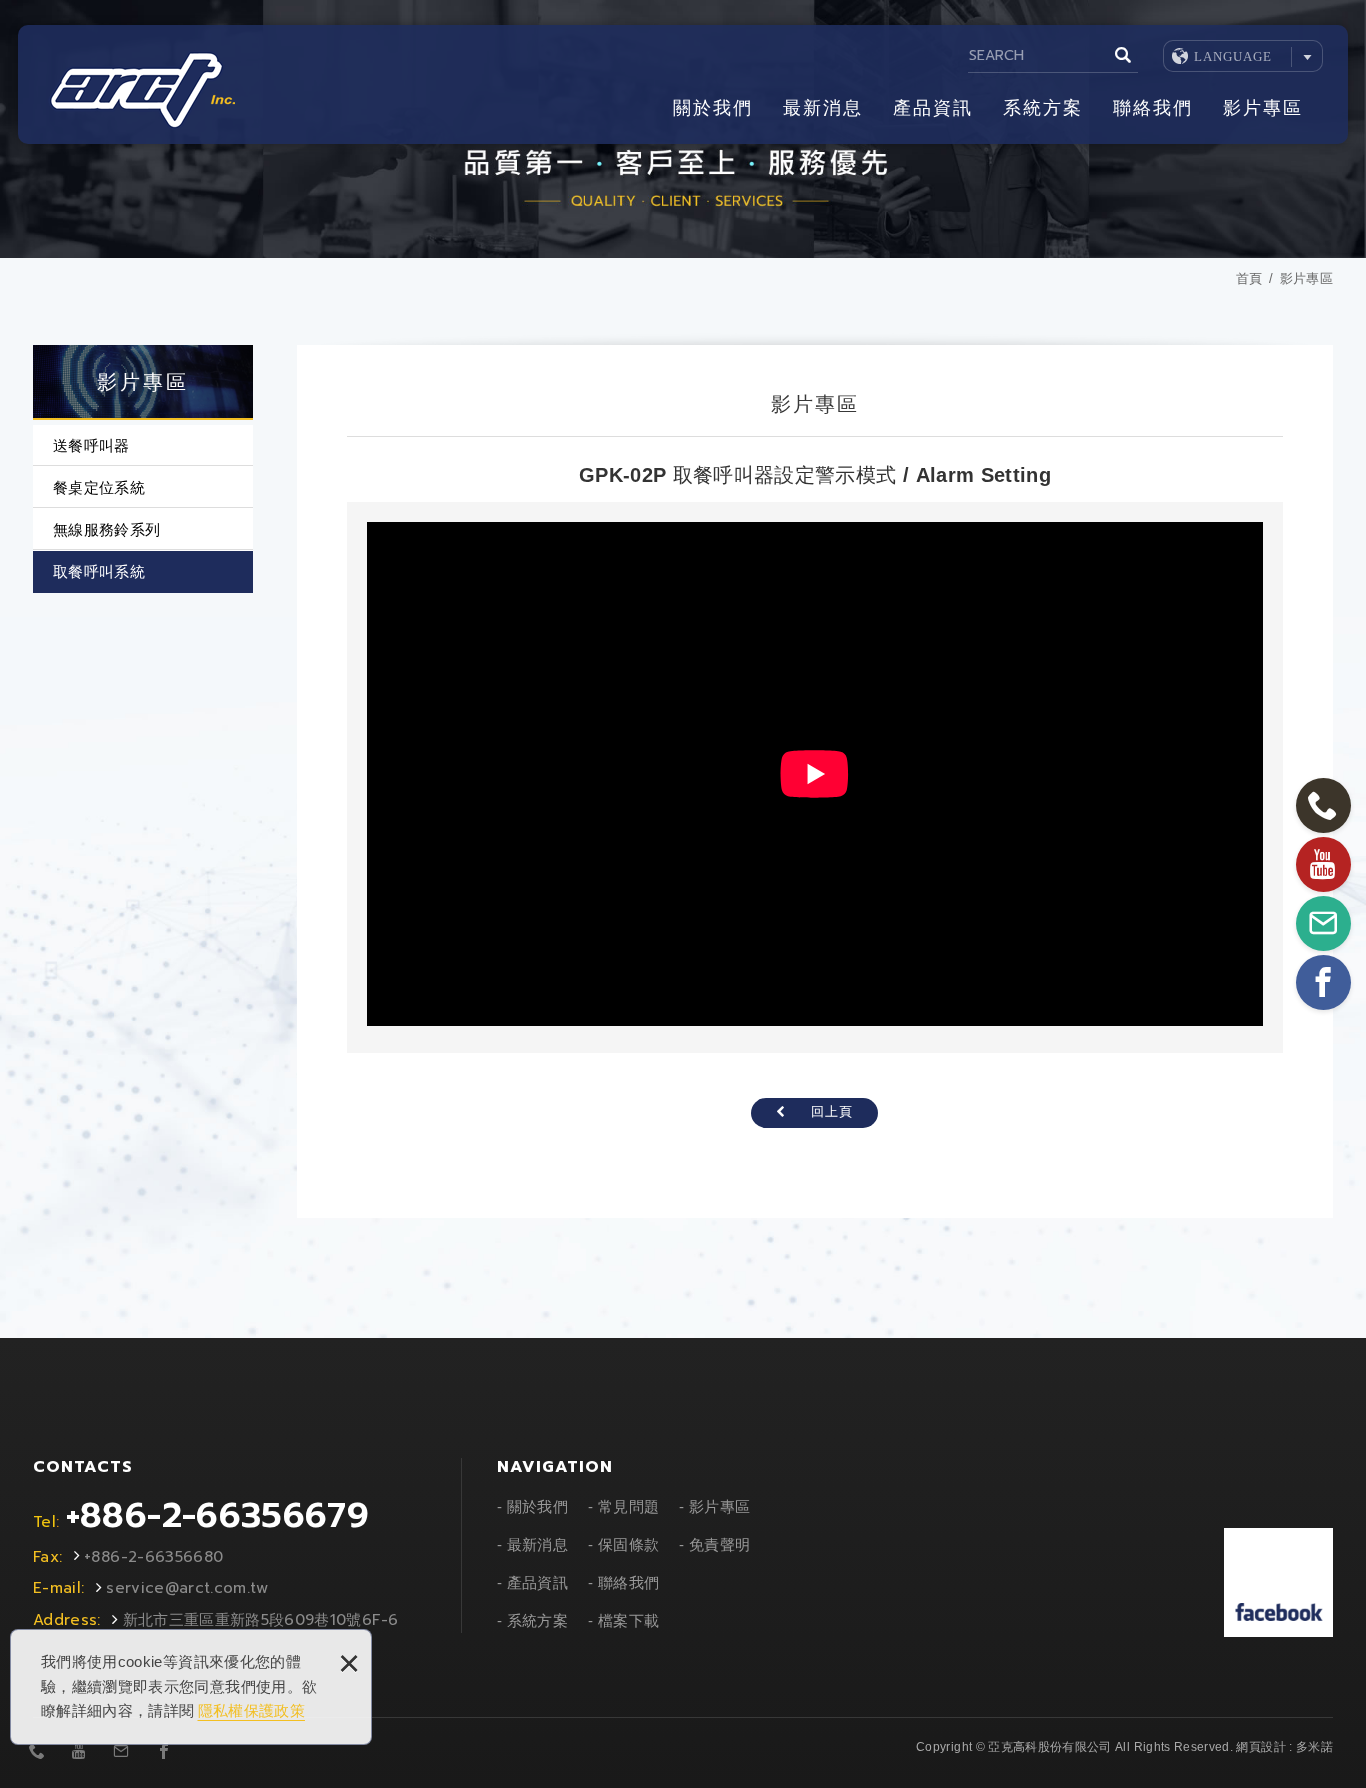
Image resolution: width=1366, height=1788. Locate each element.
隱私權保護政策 (251, 1710)
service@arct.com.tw (187, 1588)
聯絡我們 (1153, 108)
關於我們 (713, 108)
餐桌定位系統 (99, 487)
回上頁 (832, 1111)
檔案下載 (628, 1620)
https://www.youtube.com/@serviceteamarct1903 (79, 1752)
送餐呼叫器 (91, 445)
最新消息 (823, 108)
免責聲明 (719, 1544)
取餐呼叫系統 (99, 571)
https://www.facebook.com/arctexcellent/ (164, 1752)
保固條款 (628, 1544)
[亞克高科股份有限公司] (141, 90)
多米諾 (1314, 1747)
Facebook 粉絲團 (1278, 1582)
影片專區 (1263, 108)
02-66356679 (37, 1752)
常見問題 (628, 1506)
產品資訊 (933, 108)
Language (1233, 56)
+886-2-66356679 (217, 1515)
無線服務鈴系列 (106, 529)
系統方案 (1043, 108)
